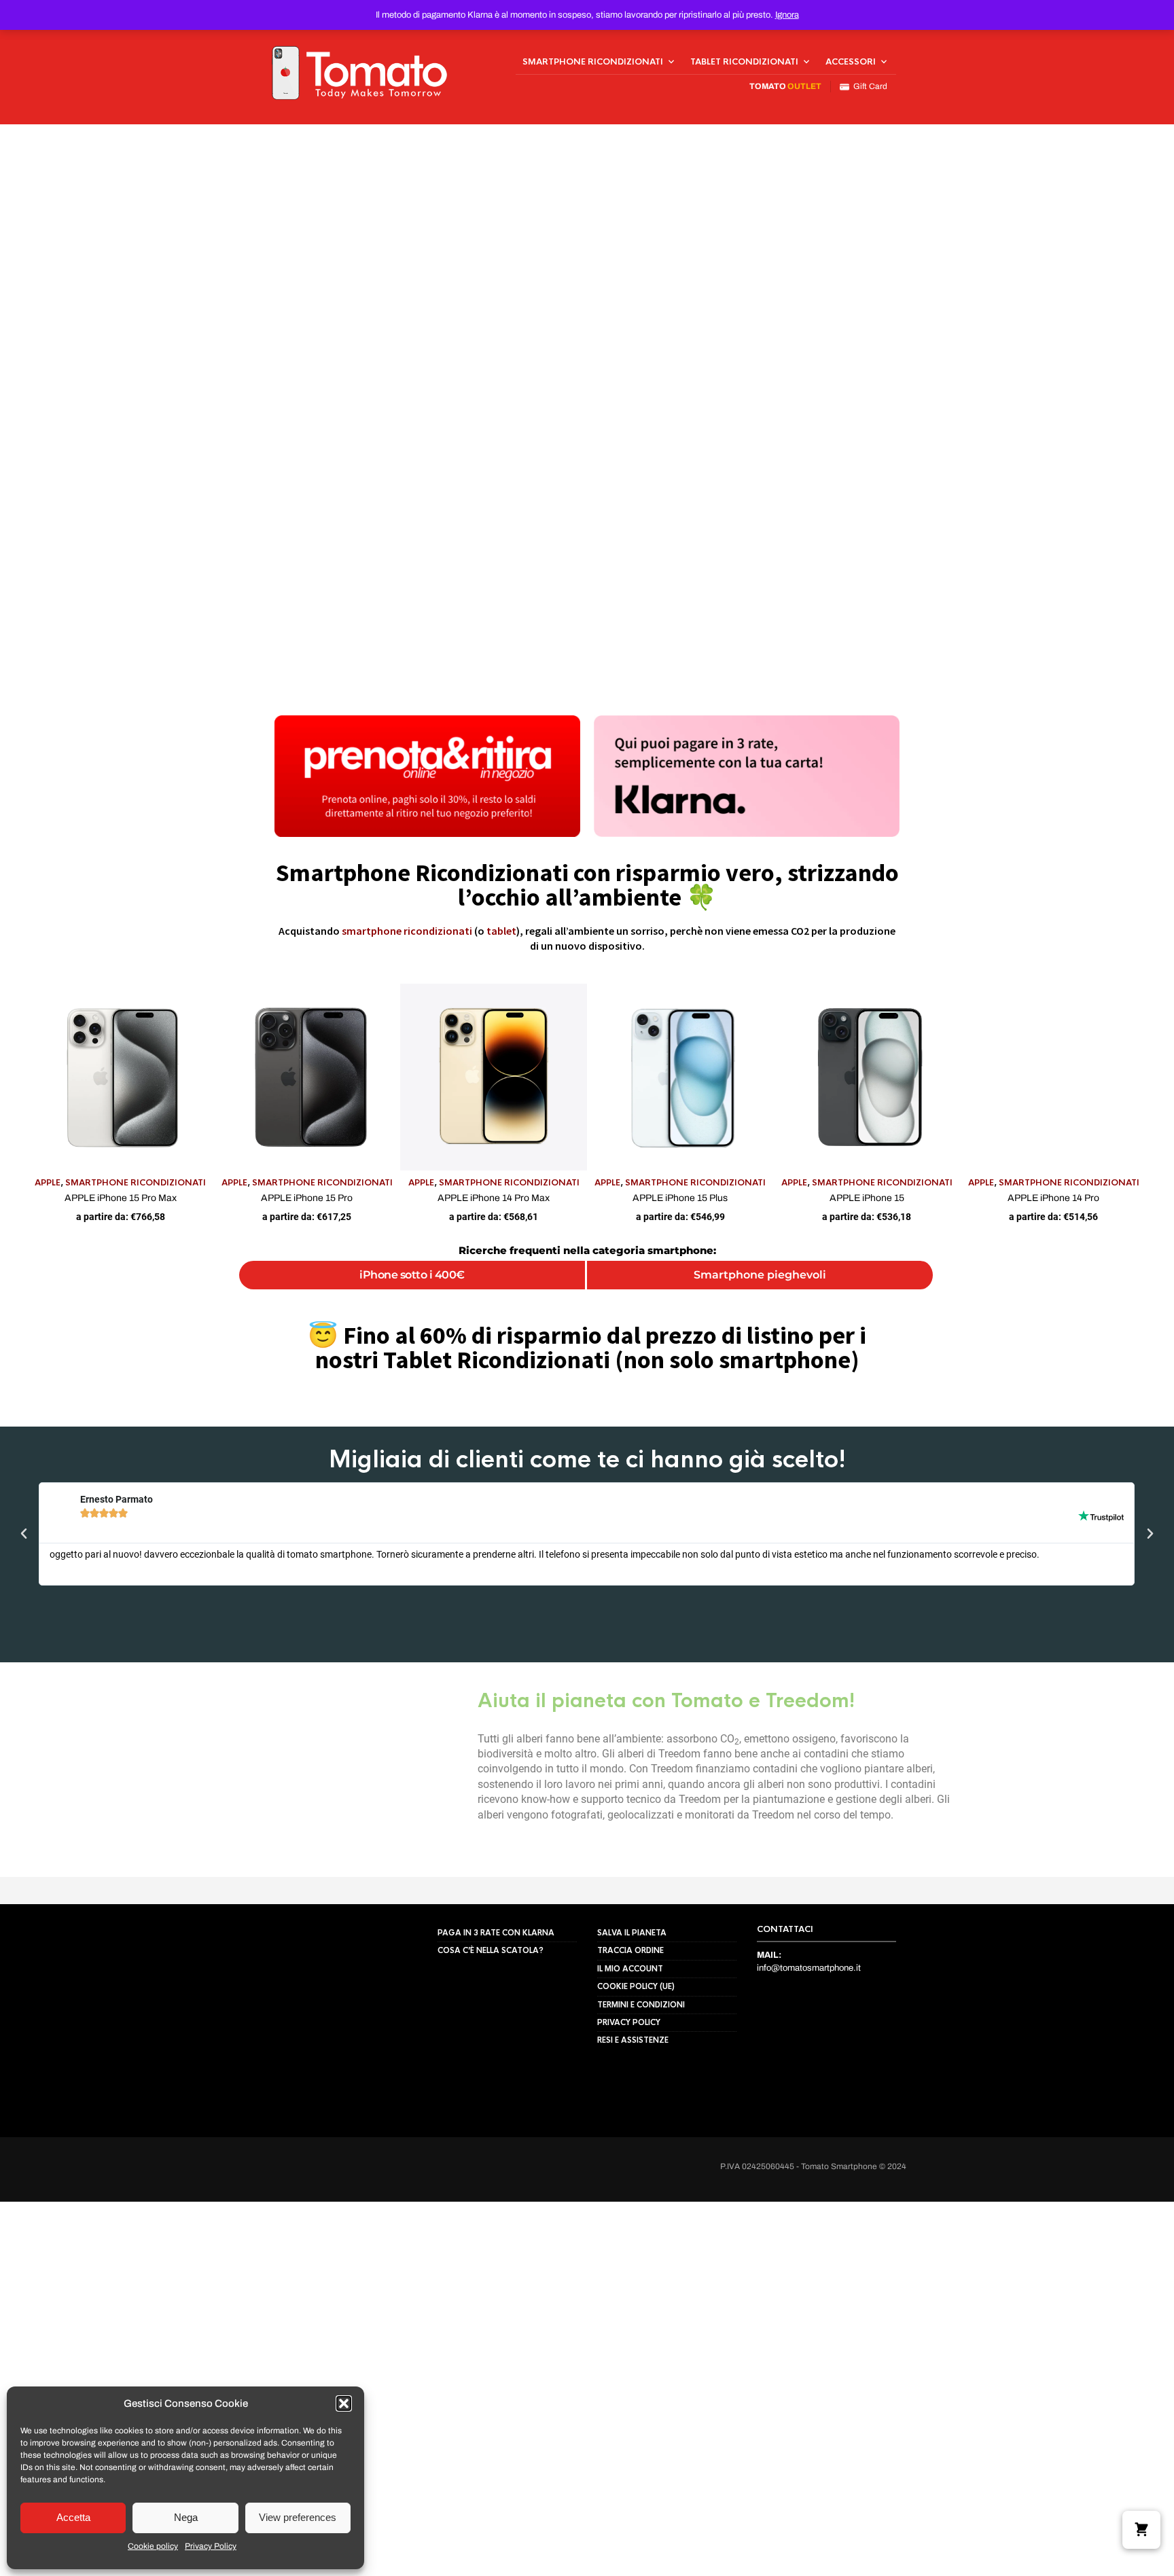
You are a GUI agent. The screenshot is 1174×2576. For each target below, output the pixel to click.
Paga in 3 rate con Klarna (496, 2001)
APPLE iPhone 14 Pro (1053, 1198)
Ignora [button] (787, 15)
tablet (501, 931)
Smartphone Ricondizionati (593, 62)
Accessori (851, 62)
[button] (344, 2403)
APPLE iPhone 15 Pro (307, 1198)
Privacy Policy (211, 2546)
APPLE (48, 1183)
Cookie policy (153, 2546)
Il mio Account (630, 2037)
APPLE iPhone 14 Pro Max (494, 1198)
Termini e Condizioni (641, 2073)
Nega (186, 2517)
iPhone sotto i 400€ (412, 1275)
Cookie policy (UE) (636, 2054)
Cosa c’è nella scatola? (491, 2018)
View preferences (298, 2517)
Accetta (73, 2517)
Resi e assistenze (633, 2108)
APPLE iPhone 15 (867, 1198)
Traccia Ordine (630, 2018)
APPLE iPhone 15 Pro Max (121, 1198)
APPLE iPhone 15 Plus (680, 1198)
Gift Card (868, 86)
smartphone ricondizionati (407, 931)
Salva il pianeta (632, 2001)
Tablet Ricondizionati (744, 62)
